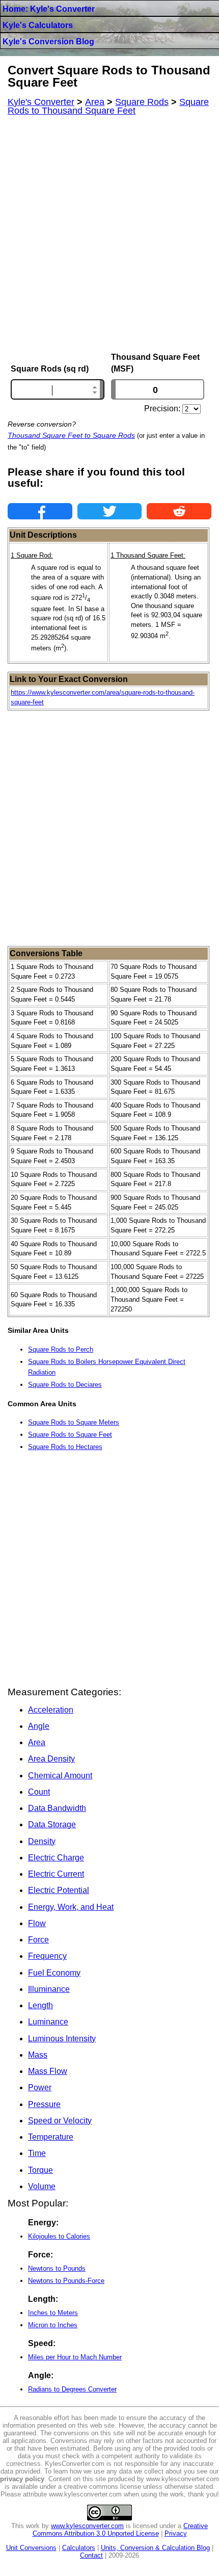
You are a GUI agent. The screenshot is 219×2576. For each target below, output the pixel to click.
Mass (38, 2055)
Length (40, 2005)
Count (39, 1792)
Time (37, 2153)
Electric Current (56, 1874)
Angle (39, 1726)
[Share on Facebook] (40, 511)
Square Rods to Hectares (65, 1447)
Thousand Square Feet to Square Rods (71, 435)
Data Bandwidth (57, 1808)
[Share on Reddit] (179, 511)
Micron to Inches (53, 2325)
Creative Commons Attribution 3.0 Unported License (120, 2530)
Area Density (51, 1759)
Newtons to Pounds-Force (66, 2281)
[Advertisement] (109, 234)
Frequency (47, 1956)
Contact (91, 2555)
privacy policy (22, 2479)
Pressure (44, 2104)
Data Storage (52, 1824)
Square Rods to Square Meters (74, 1422)
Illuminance (49, 1989)
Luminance (48, 2022)
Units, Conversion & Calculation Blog (155, 2548)
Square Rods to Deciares (65, 1385)
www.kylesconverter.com (87, 2526)
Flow (37, 1923)
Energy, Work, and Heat (71, 1907)
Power (40, 2087)
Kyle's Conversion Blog (48, 42)
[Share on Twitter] (110, 511)
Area (37, 1742)
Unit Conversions (31, 2548)
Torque (40, 2170)
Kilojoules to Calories (59, 2236)
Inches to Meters (53, 2313)
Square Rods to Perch (61, 1349)
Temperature (51, 2137)
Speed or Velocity (60, 2121)
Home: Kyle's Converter (49, 9)
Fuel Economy (54, 1973)
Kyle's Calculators (38, 25)
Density (42, 1841)
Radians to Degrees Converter (72, 2389)
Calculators (79, 2548)
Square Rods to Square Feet (70, 1435)
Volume (42, 2186)
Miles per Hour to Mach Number (75, 2357)
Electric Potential (59, 1890)
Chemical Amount (60, 1776)
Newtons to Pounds (57, 2268)
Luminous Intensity (62, 2039)
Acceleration (51, 1710)
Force (38, 1940)
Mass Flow (48, 2071)
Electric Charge (56, 1858)
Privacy (176, 2533)
